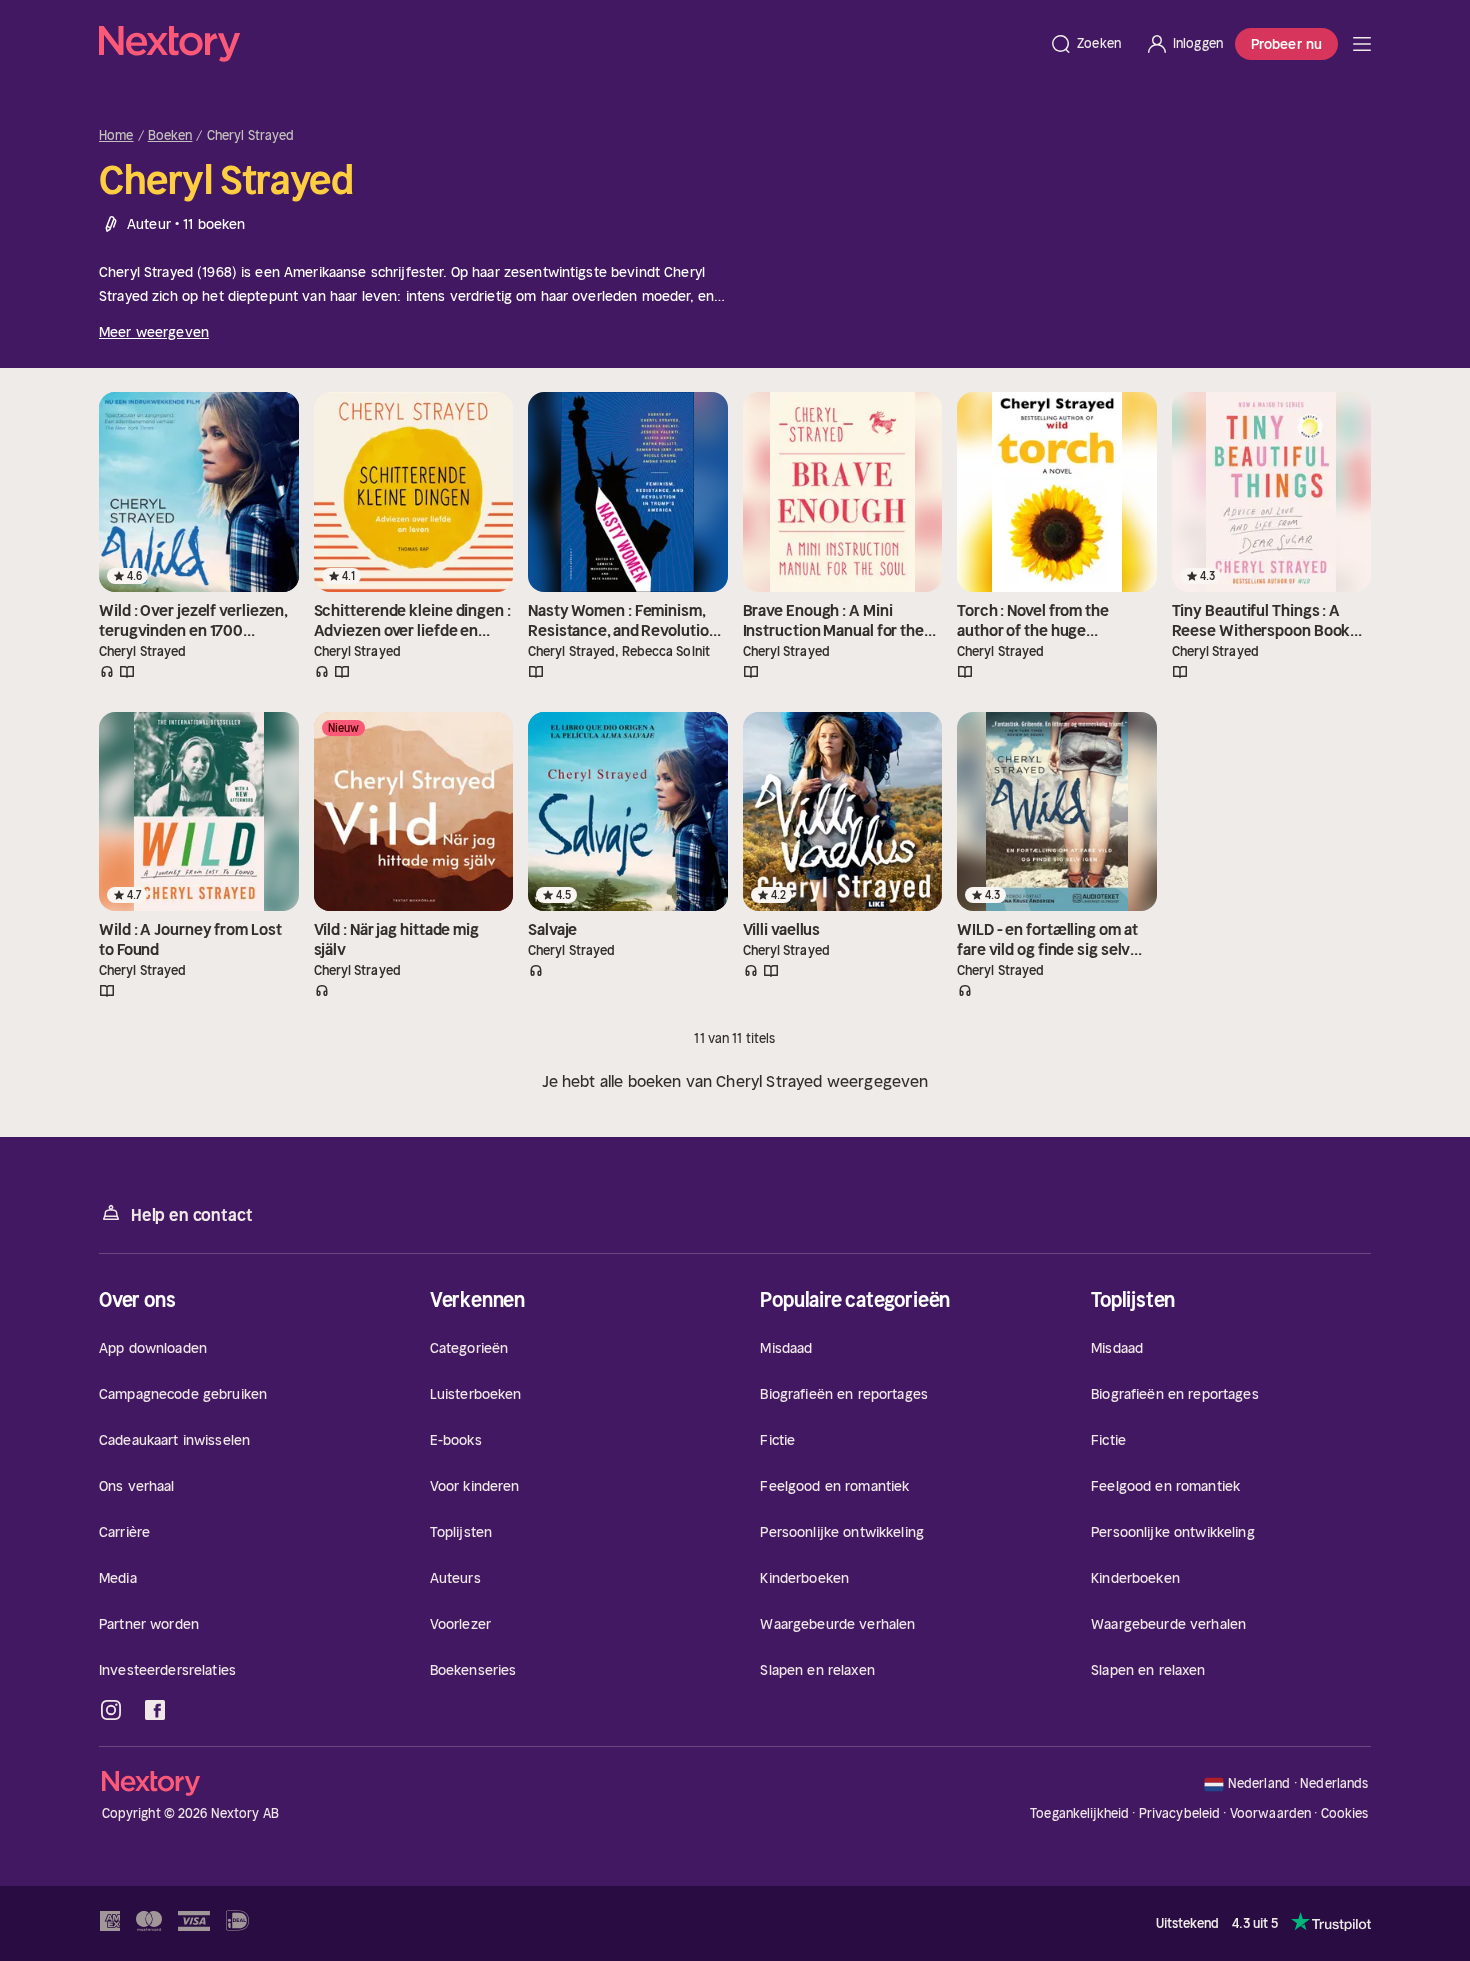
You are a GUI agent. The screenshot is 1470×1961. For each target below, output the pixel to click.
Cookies (1345, 1814)
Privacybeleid (1180, 1813)
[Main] (1362, 44)
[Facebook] (155, 1710)
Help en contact (191, 1215)
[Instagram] (111, 1710)
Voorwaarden (1270, 1813)
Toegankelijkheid (1079, 1813)
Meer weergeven (154, 332)
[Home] (568, 44)
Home (116, 136)
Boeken (170, 136)
